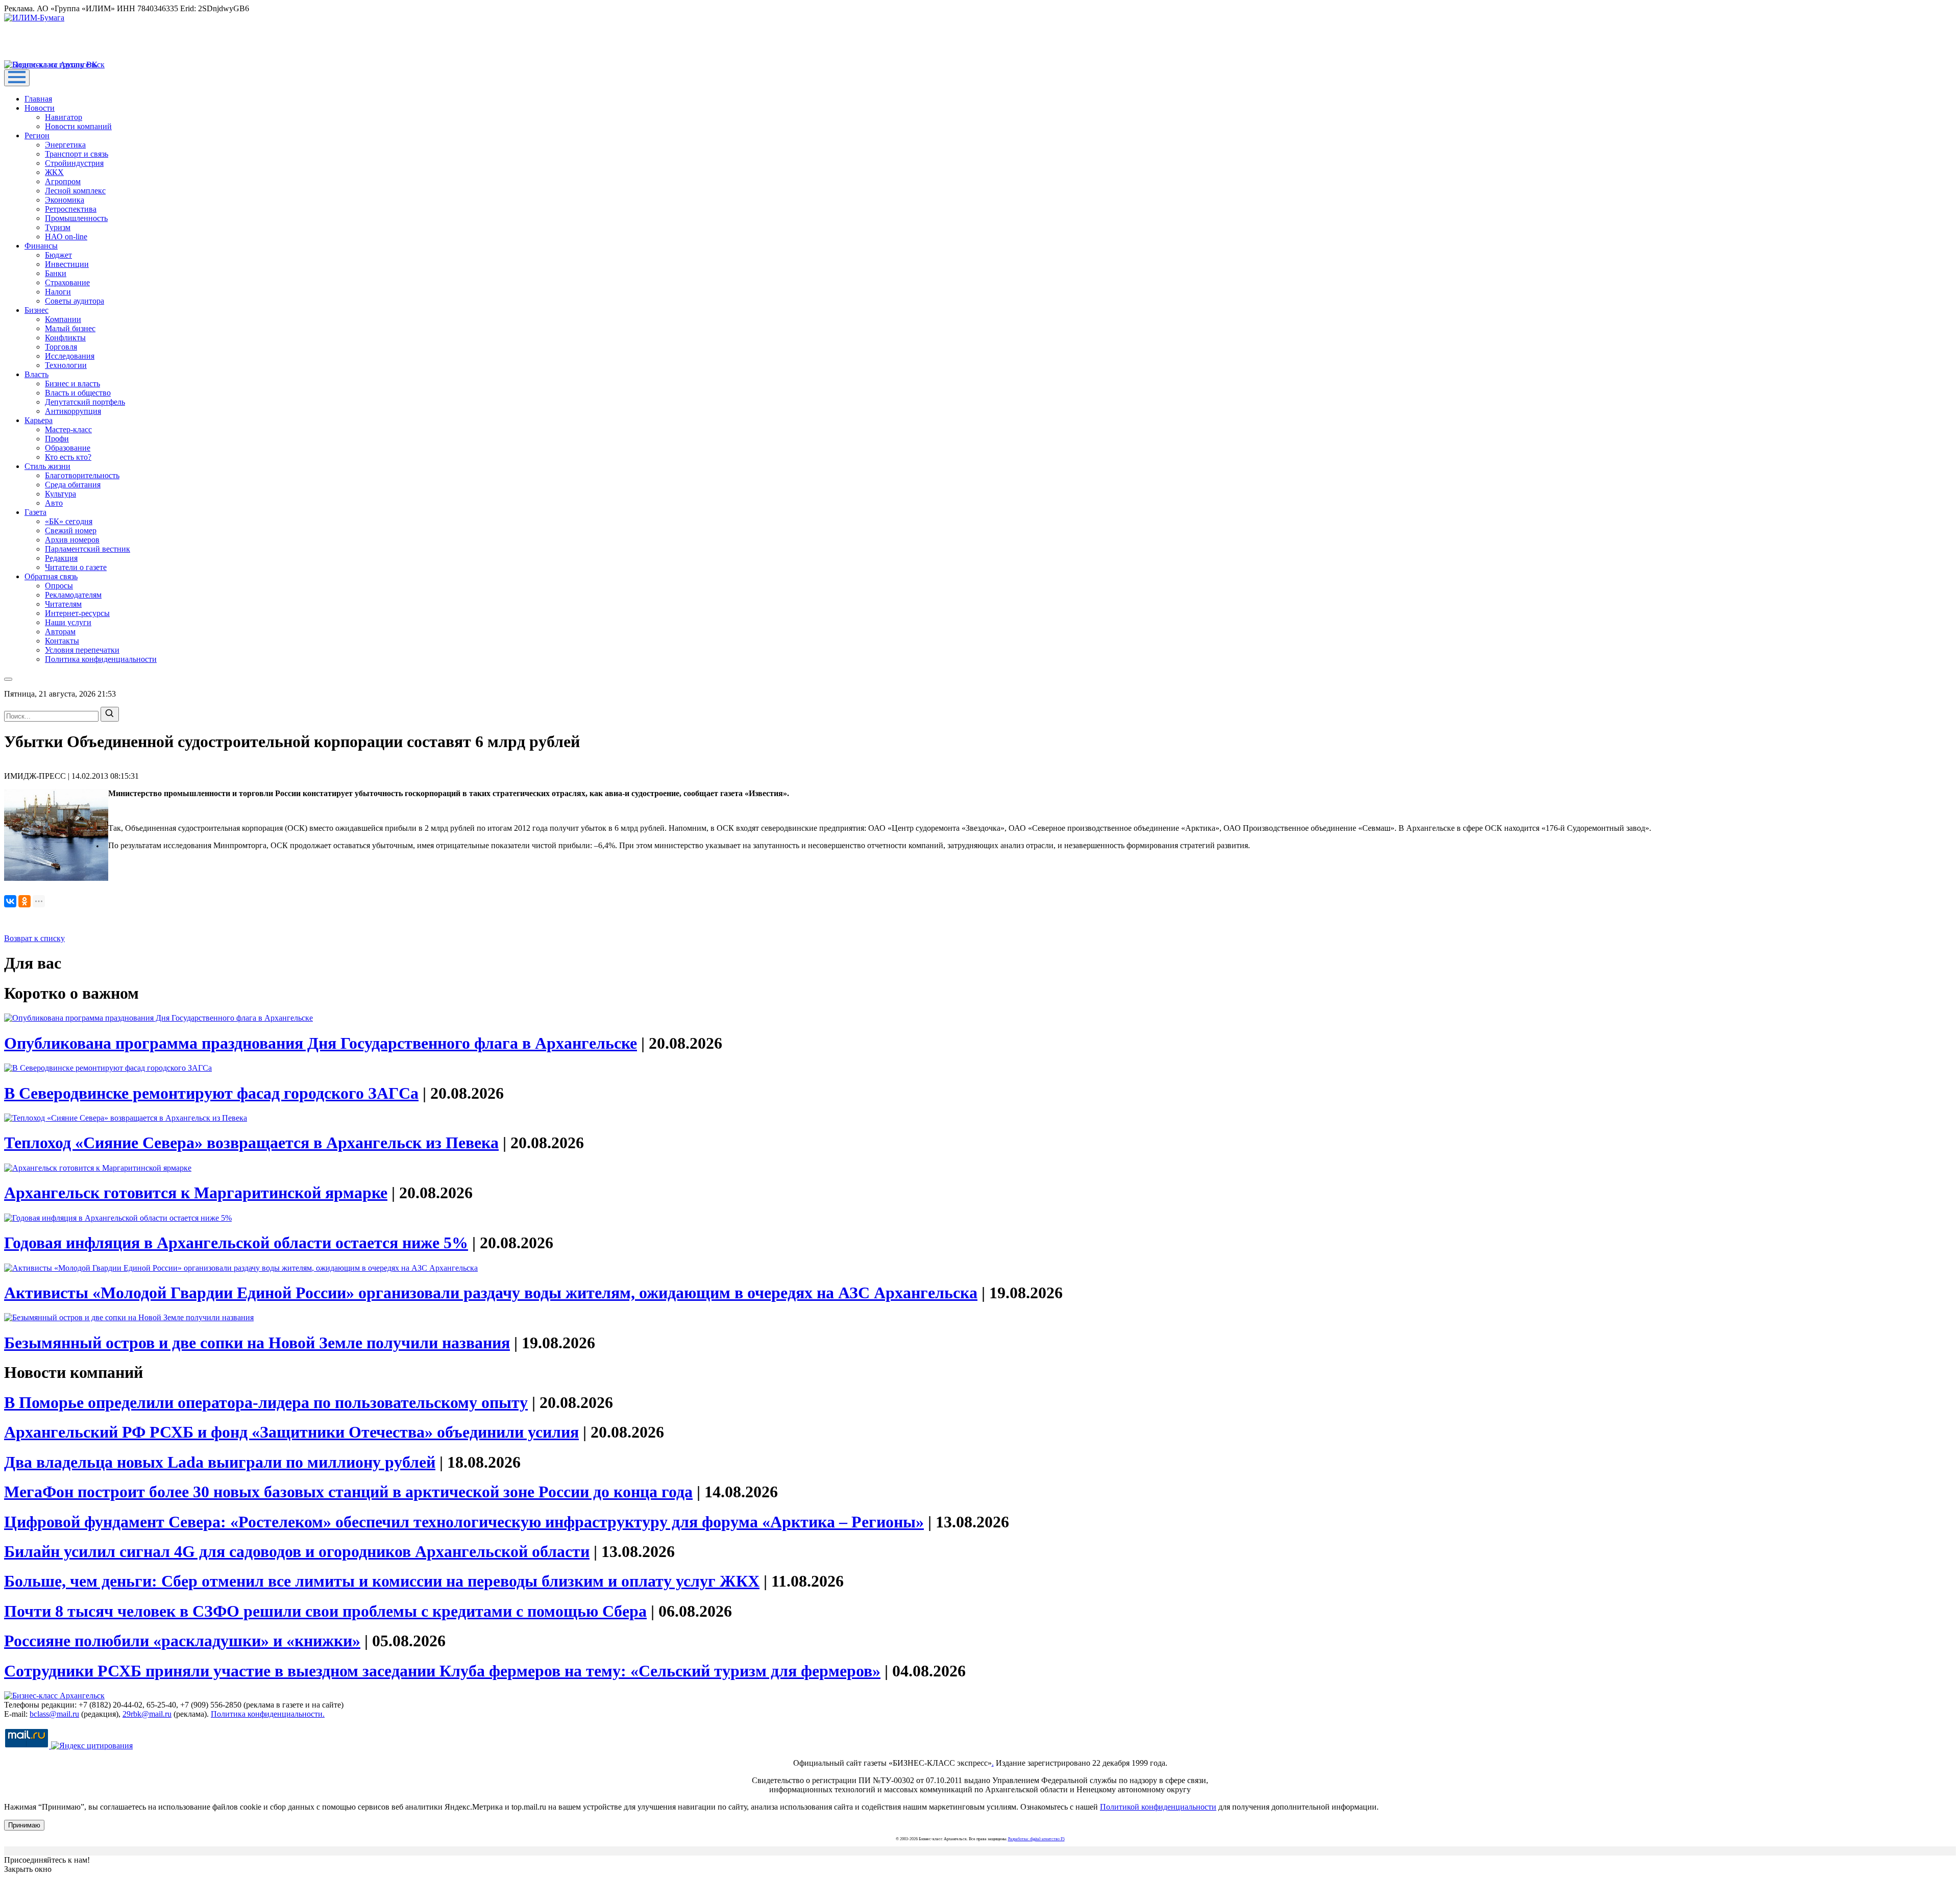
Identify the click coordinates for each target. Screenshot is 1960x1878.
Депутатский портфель (85, 402)
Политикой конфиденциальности (1158, 1807)
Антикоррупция (73, 411)
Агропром (63, 181)
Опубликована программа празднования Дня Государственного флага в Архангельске (321, 1043)
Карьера (39, 420)
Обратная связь (51, 576)
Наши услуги (68, 622)
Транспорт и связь (77, 154)
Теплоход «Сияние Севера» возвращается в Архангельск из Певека (251, 1143)
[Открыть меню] (17, 78)
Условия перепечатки (82, 650)
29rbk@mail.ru (147, 1714)
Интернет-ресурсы (77, 613)
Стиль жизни (47, 466)
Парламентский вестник (88, 549)
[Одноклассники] (24, 901)
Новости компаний (78, 126)
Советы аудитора (75, 301)
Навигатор (64, 117)
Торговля (61, 347)
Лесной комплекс (75, 191)
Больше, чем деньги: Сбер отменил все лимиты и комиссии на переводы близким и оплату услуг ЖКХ (382, 1581)
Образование (68, 448)
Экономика (65, 200)
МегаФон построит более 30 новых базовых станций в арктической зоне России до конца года (348, 1492)
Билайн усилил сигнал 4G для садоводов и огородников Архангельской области (297, 1551)
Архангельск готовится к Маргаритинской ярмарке (196, 1193)
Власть (36, 374)
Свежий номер (71, 530)
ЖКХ (54, 172)
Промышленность (76, 218)
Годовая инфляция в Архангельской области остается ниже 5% (236, 1243)
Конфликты (65, 338)
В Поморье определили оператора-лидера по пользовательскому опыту (266, 1402)
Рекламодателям (73, 595)
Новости (40, 108)
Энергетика (65, 145)
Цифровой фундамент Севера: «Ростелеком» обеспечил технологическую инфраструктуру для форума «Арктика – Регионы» (464, 1522)
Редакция (61, 558)
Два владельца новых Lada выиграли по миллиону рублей (220, 1462)
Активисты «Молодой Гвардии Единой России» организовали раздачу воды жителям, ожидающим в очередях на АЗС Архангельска (491, 1293)
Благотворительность (82, 475)
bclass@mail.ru (54, 1714)
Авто (54, 503)
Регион (37, 135)
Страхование (67, 282)
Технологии (66, 365)
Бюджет (58, 255)
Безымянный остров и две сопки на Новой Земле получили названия (257, 1343)
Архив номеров (72, 540)
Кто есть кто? (68, 457)
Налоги (58, 292)
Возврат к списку (34, 938)
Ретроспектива (71, 209)
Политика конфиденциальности (101, 659)
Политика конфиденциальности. (268, 1714)
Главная (38, 99)
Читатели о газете (76, 567)
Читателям (63, 604)
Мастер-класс (68, 429)
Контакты (62, 641)
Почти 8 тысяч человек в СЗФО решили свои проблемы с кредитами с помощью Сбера (325, 1611)
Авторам (60, 632)
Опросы (59, 586)
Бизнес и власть (72, 384)
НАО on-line (66, 237)
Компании (63, 319)
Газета (35, 512)
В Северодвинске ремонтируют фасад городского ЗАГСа (211, 1093)
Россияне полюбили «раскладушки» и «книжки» (182, 1641)
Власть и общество (78, 393)
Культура (60, 494)
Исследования (70, 356)
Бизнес (36, 310)
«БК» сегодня (69, 521)
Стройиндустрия (74, 163)
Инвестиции (67, 264)
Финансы (41, 246)
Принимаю (24, 1825)
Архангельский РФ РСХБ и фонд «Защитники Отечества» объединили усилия (291, 1432)
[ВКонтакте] (10, 901)
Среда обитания (73, 485)
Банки (56, 273)
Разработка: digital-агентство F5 (1036, 1839)
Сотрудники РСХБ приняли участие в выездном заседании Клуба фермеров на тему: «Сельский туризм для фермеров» (442, 1671)
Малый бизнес (70, 328)
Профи (57, 439)
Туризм (58, 227)
